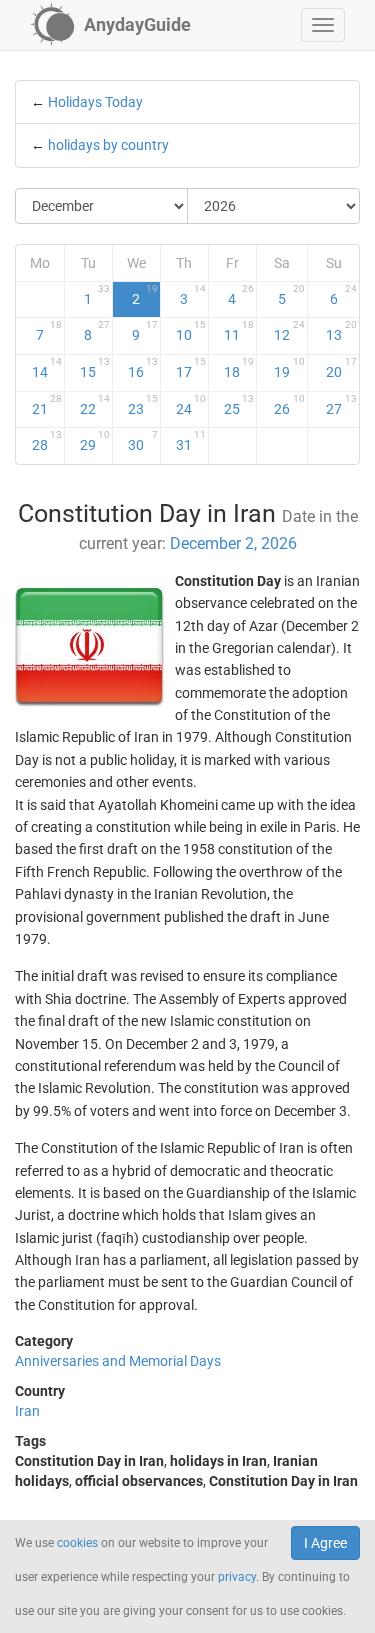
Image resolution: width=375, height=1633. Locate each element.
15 (95, 368)
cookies (77, 1543)
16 (143, 368)
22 (95, 405)
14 (47, 368)
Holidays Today (95, 102)
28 (47, 441)
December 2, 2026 (233, 543)
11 (239, 331)
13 (342, 331)
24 (191, 405)
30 (143, 441)
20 (342, 368)
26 (289, 405)
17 (191, 368)
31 (191, 441)
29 (95, 441)
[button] (323, 25)
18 (239, 368)
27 (342, 405)
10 (191, 331)
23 (143, 405)
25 (239, 405)
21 (47, 405)
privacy (237, 1577)
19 (289, 368)
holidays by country (108, 145)
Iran (27, 1411)
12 (289, 331)
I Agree (325, 1543)
